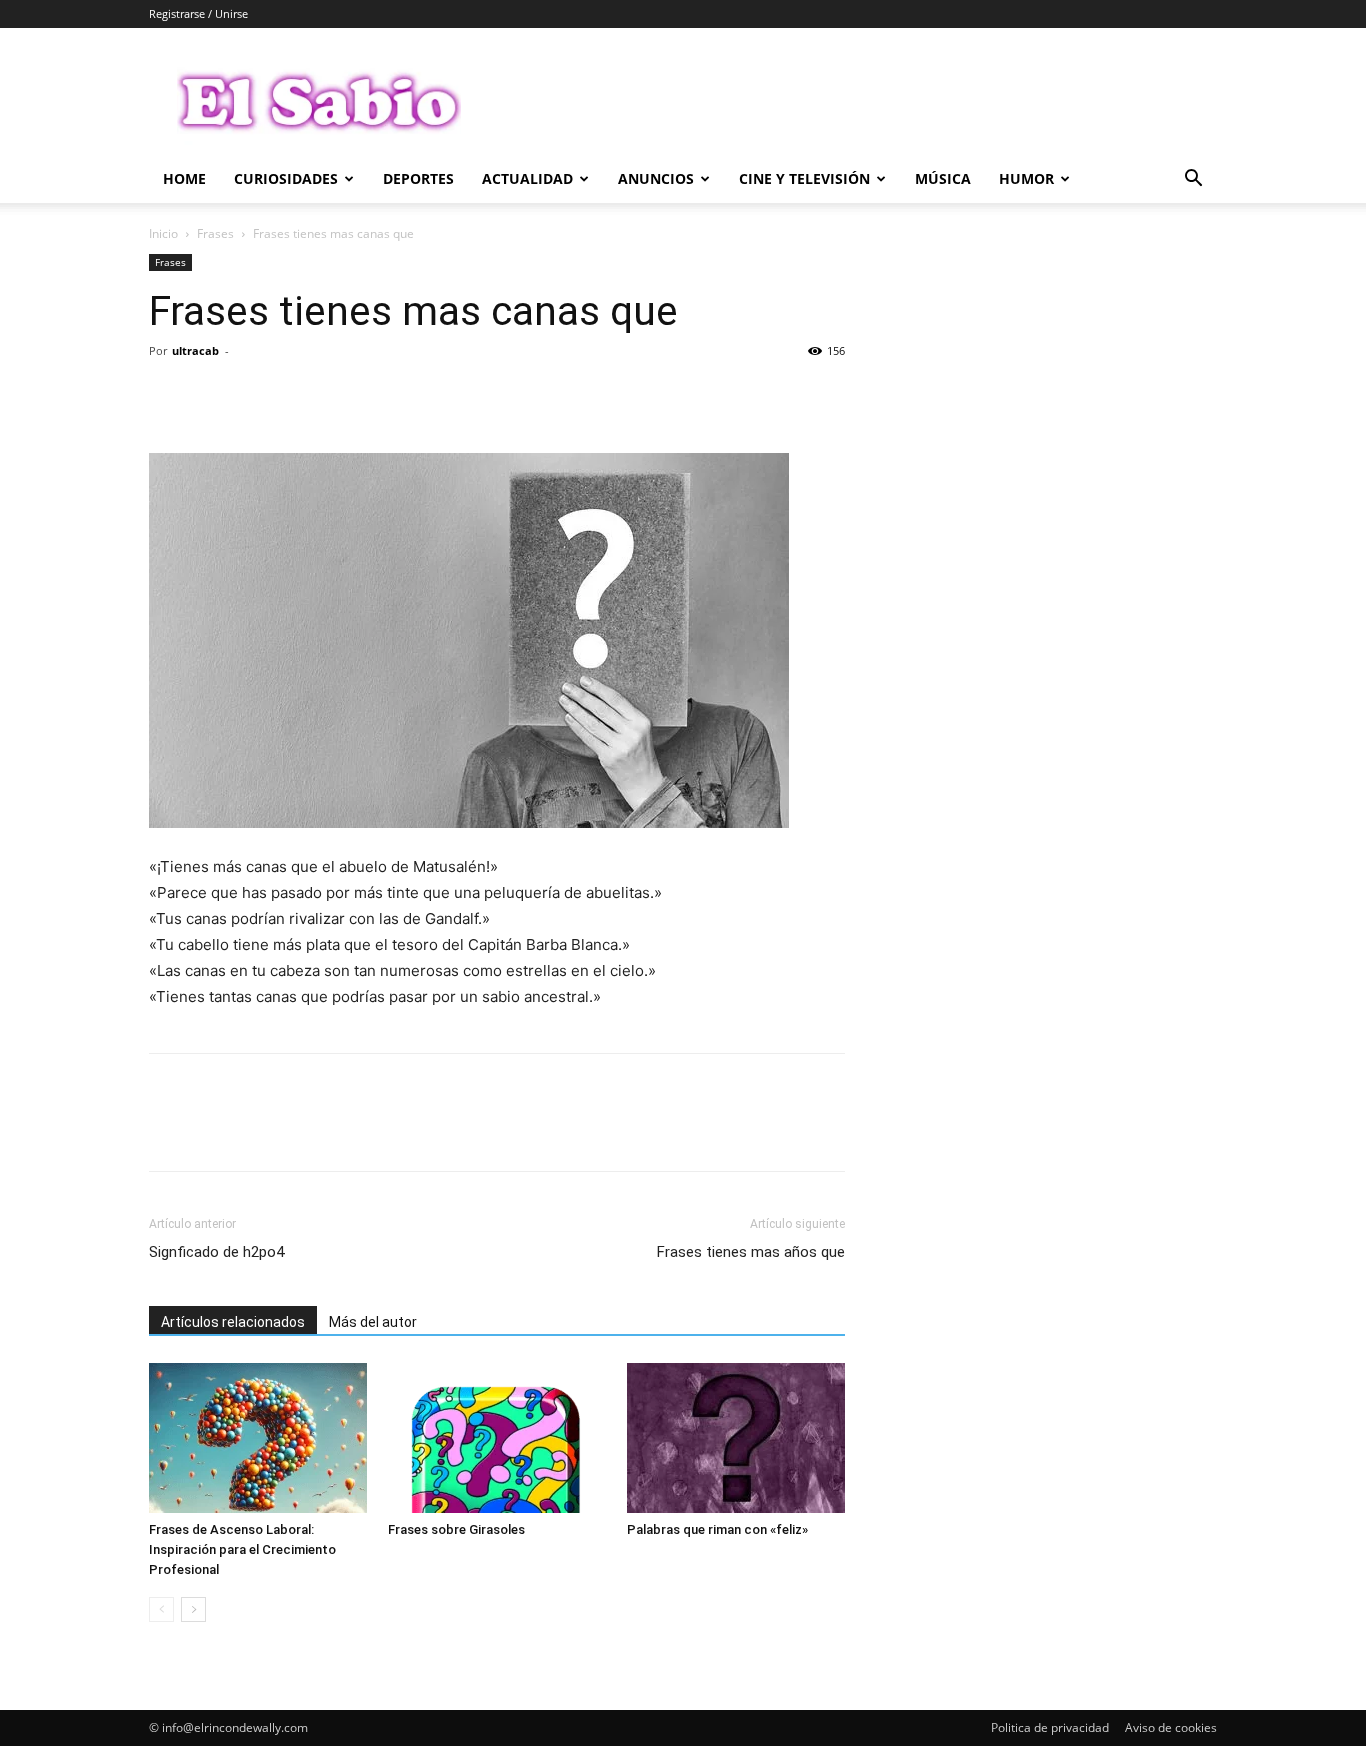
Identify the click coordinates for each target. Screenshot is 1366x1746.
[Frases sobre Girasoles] (497, 1438)
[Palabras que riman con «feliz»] (736, 1438)
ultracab (195, 350)
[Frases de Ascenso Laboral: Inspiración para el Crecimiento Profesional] (258, 1438)
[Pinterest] (261, 396)
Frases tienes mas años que (751, 1252)
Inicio (163, 233)
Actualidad (527, 178)
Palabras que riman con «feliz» (717, 1529)
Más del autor (373, 1322)
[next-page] (193, 1609)
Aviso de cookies (1171, 1727)
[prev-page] (161, 1609)
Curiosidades (286, 178)
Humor (1026, 178)
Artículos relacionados (233, 1322)
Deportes (418, 178)
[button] (1193, 180)
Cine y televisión (804, 178)
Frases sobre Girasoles (456, 1529)
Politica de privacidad (1050, 1727)
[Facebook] (169, 396)
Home (184, 178)
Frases (215, 233)
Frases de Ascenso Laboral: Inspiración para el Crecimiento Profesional (242, 1549)
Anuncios (656, 178)
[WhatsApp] (307, 396)
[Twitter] (215, 396)
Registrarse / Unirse (198, 13)
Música (943, 178)
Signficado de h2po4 (216, 1252)
